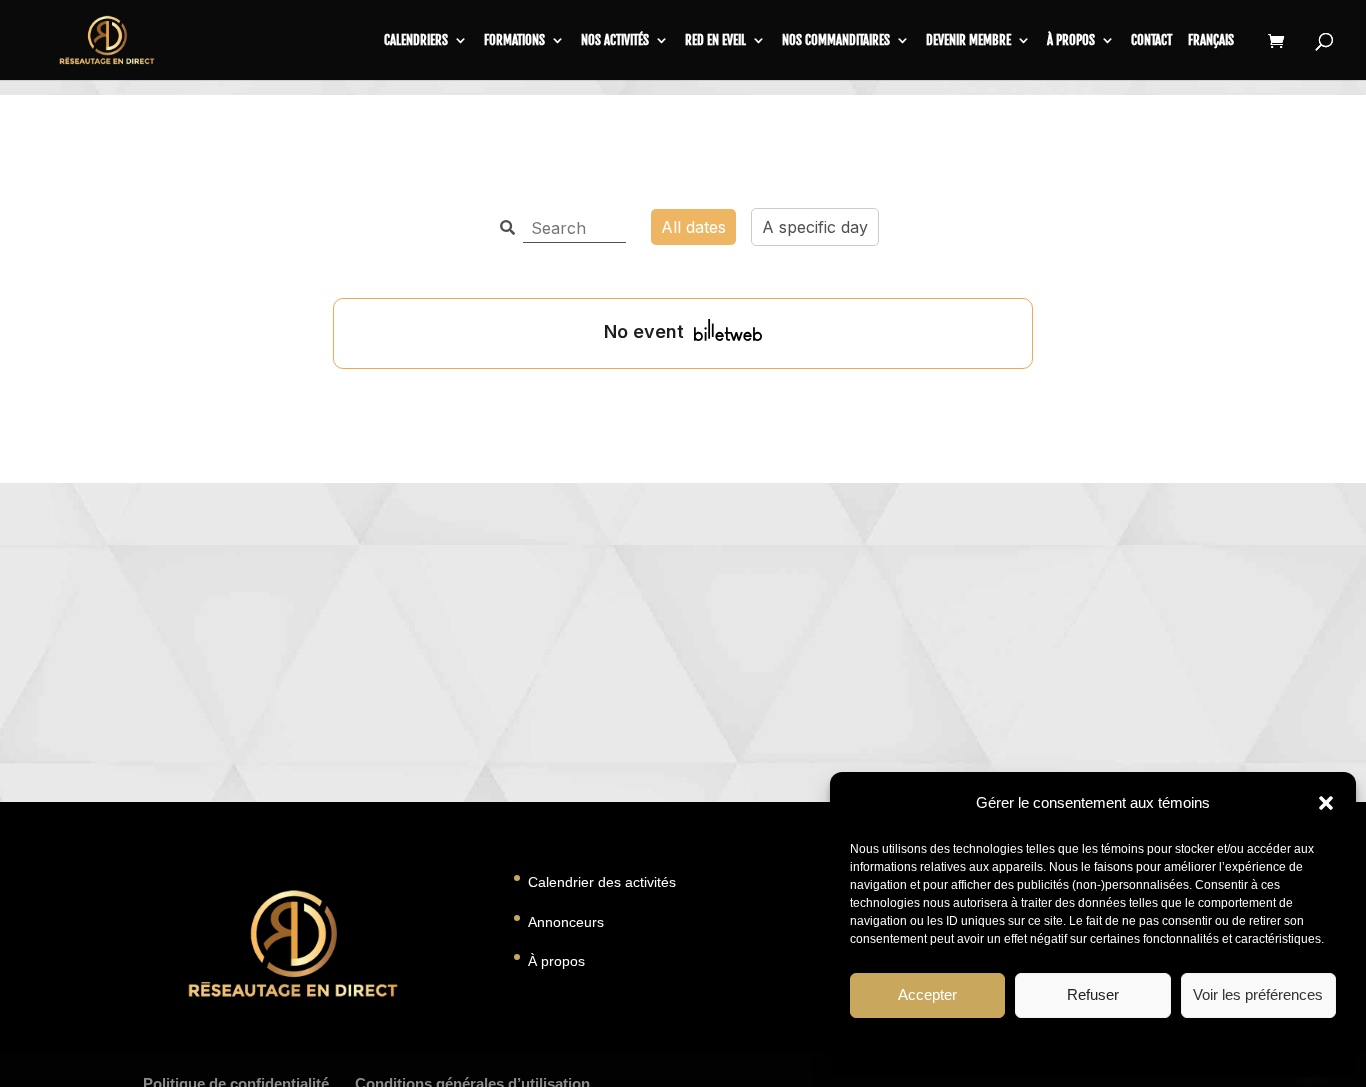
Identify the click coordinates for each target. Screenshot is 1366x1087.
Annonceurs (566, 922)
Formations (514, 40)
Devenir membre (968, 40)
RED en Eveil (715, 40)
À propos (1071, 40)
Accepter (927, 994)
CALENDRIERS (416, 40)
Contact (1151, 40)
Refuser (1093, 994)
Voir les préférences (1258, 994)
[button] (1326, 803)
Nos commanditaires (836, 40)
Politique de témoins (1003, 1046)
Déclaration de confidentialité (1148, 1046)
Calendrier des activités (602, 882)
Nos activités (615, 40)
